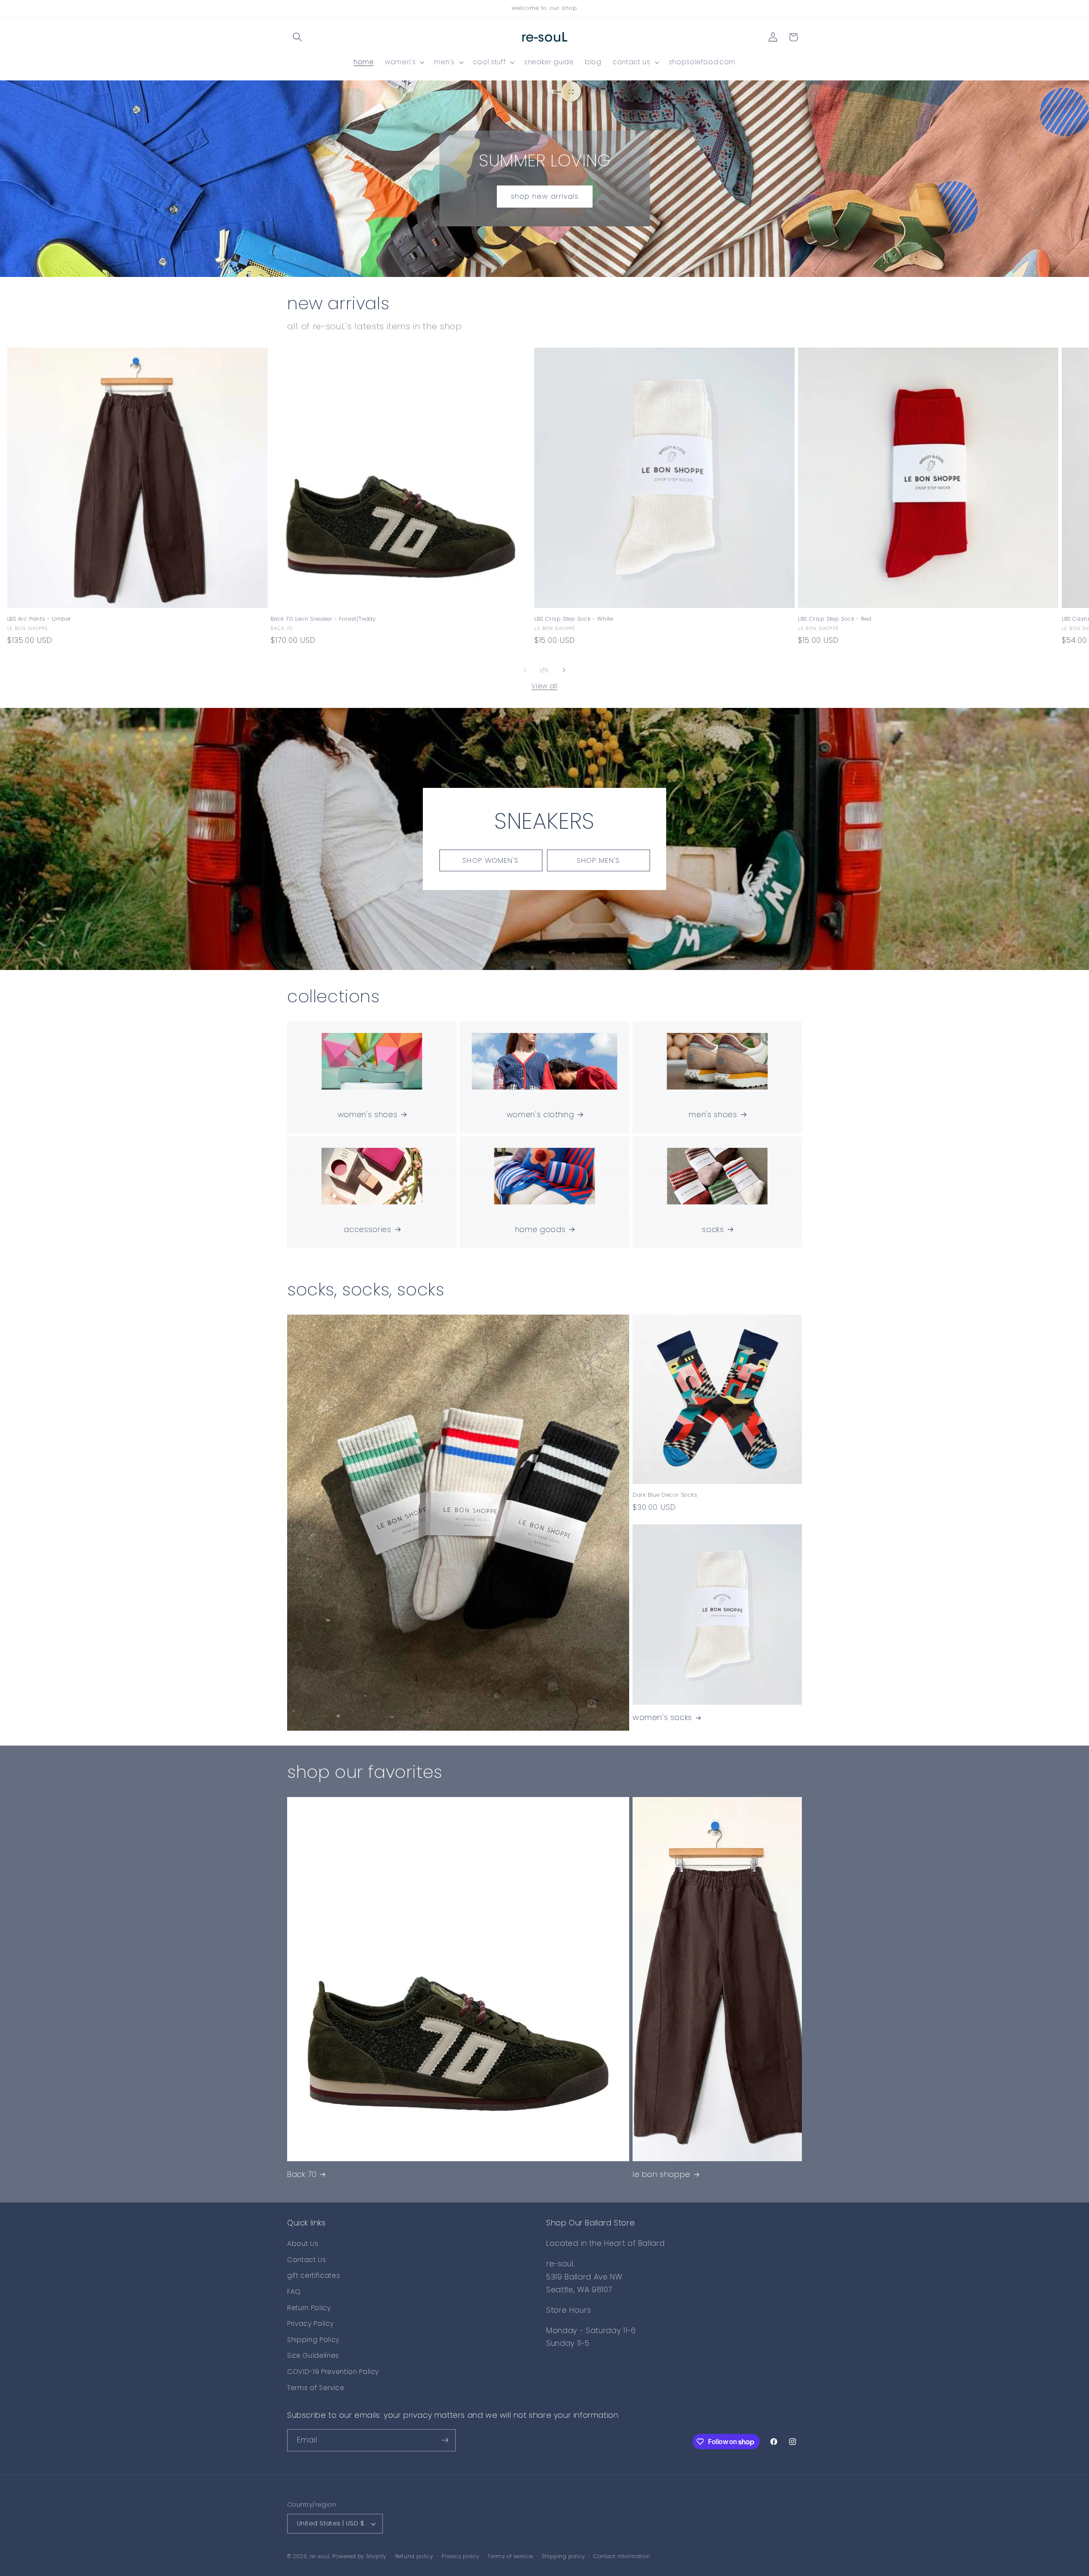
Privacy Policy (310, 2324)
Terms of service (510, 2556)
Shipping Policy (313, 2340)
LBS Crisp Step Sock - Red (835, 619)
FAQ (294, 2292)
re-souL (320, 2556)
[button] (297, 37)
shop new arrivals (544, 196)
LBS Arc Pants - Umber (40, 619)
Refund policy (414, 2556)
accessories (367, 1230)
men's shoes (713, 1115)
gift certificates (314, 2275)
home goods (540, 1230)
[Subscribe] (445, 2440)
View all (544, 686)
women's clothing (540, 1115)
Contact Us (307, 2260)
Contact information (622, 2556)
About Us (303, 2244)
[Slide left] (525, 670)
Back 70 (302, 2174)
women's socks (662, 1717)
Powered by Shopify (359, 2556)
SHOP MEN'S (599, 860)
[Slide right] (564, 670)
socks (713, 1230)
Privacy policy (460, 2556)
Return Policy (309, 2308)
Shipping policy (563, 2556)
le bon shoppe (661, 2174)
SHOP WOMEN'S (490, 860)
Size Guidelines (313, 2355)
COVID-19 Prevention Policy (333, 2372)
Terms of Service (316, 2388)
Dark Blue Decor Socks (665, 1495)
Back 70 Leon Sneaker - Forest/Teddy (323, 619)
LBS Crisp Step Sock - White (574, 619)
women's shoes (368, 1115)
